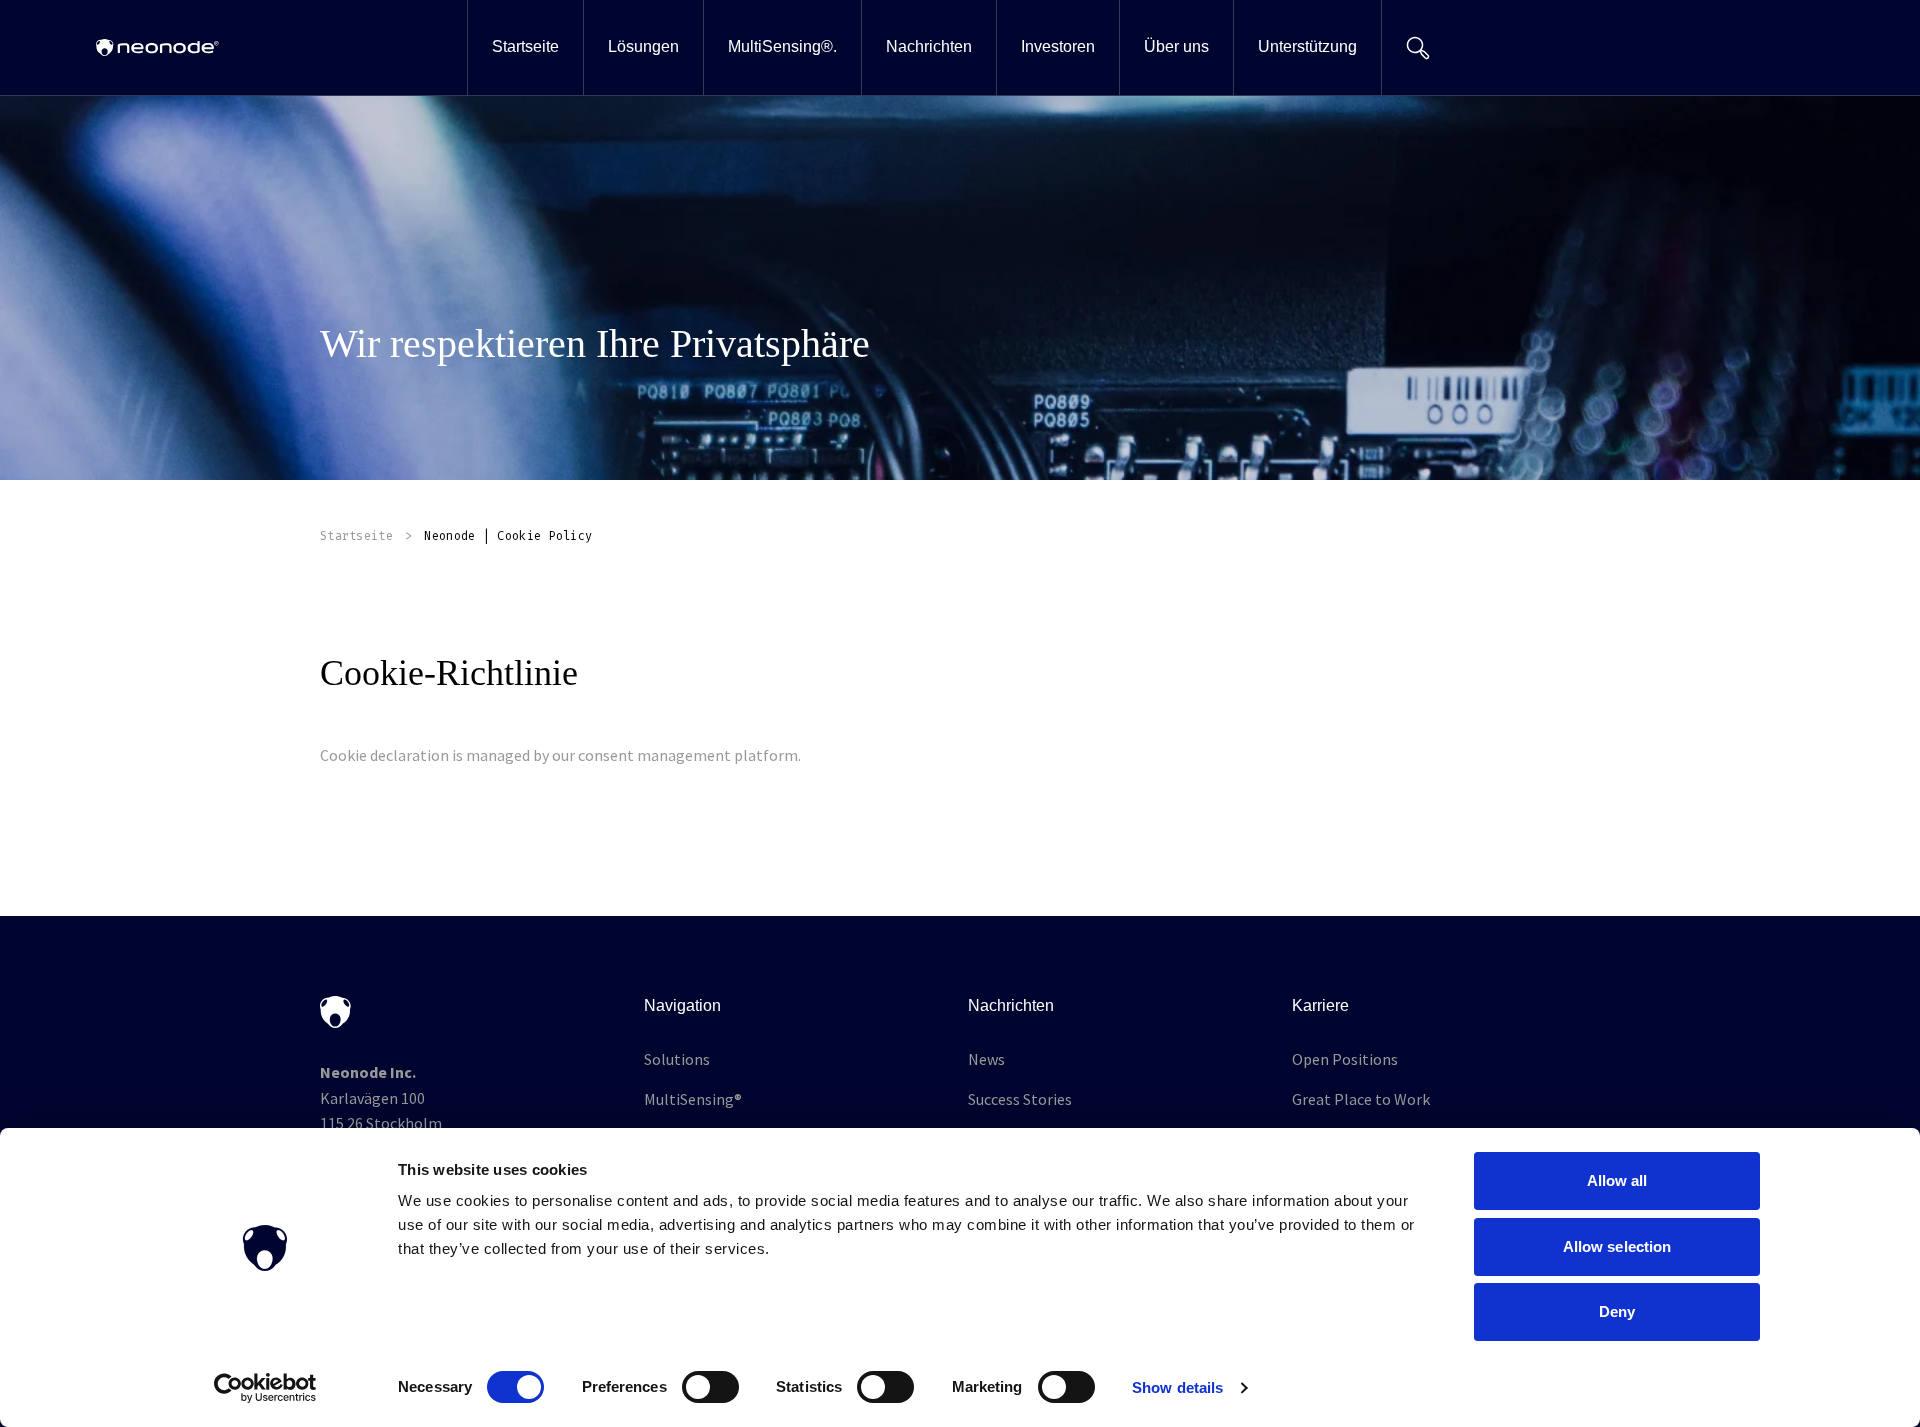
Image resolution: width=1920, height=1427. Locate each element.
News (986, 1059)
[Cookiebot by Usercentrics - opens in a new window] (265, 1388)
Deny (1617, 1311)
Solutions (677, 1059)
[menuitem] (525, 47)
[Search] (1417, 47)
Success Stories (1020, 1099)
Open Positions (1345, 1059)
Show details (1177, 1387)
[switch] (710, 1387)
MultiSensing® (693, 1099)
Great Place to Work (1361, 1099)
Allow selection (1617, 1246)
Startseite (356, 536)
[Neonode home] (157, 47)
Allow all (1617, 1180)
